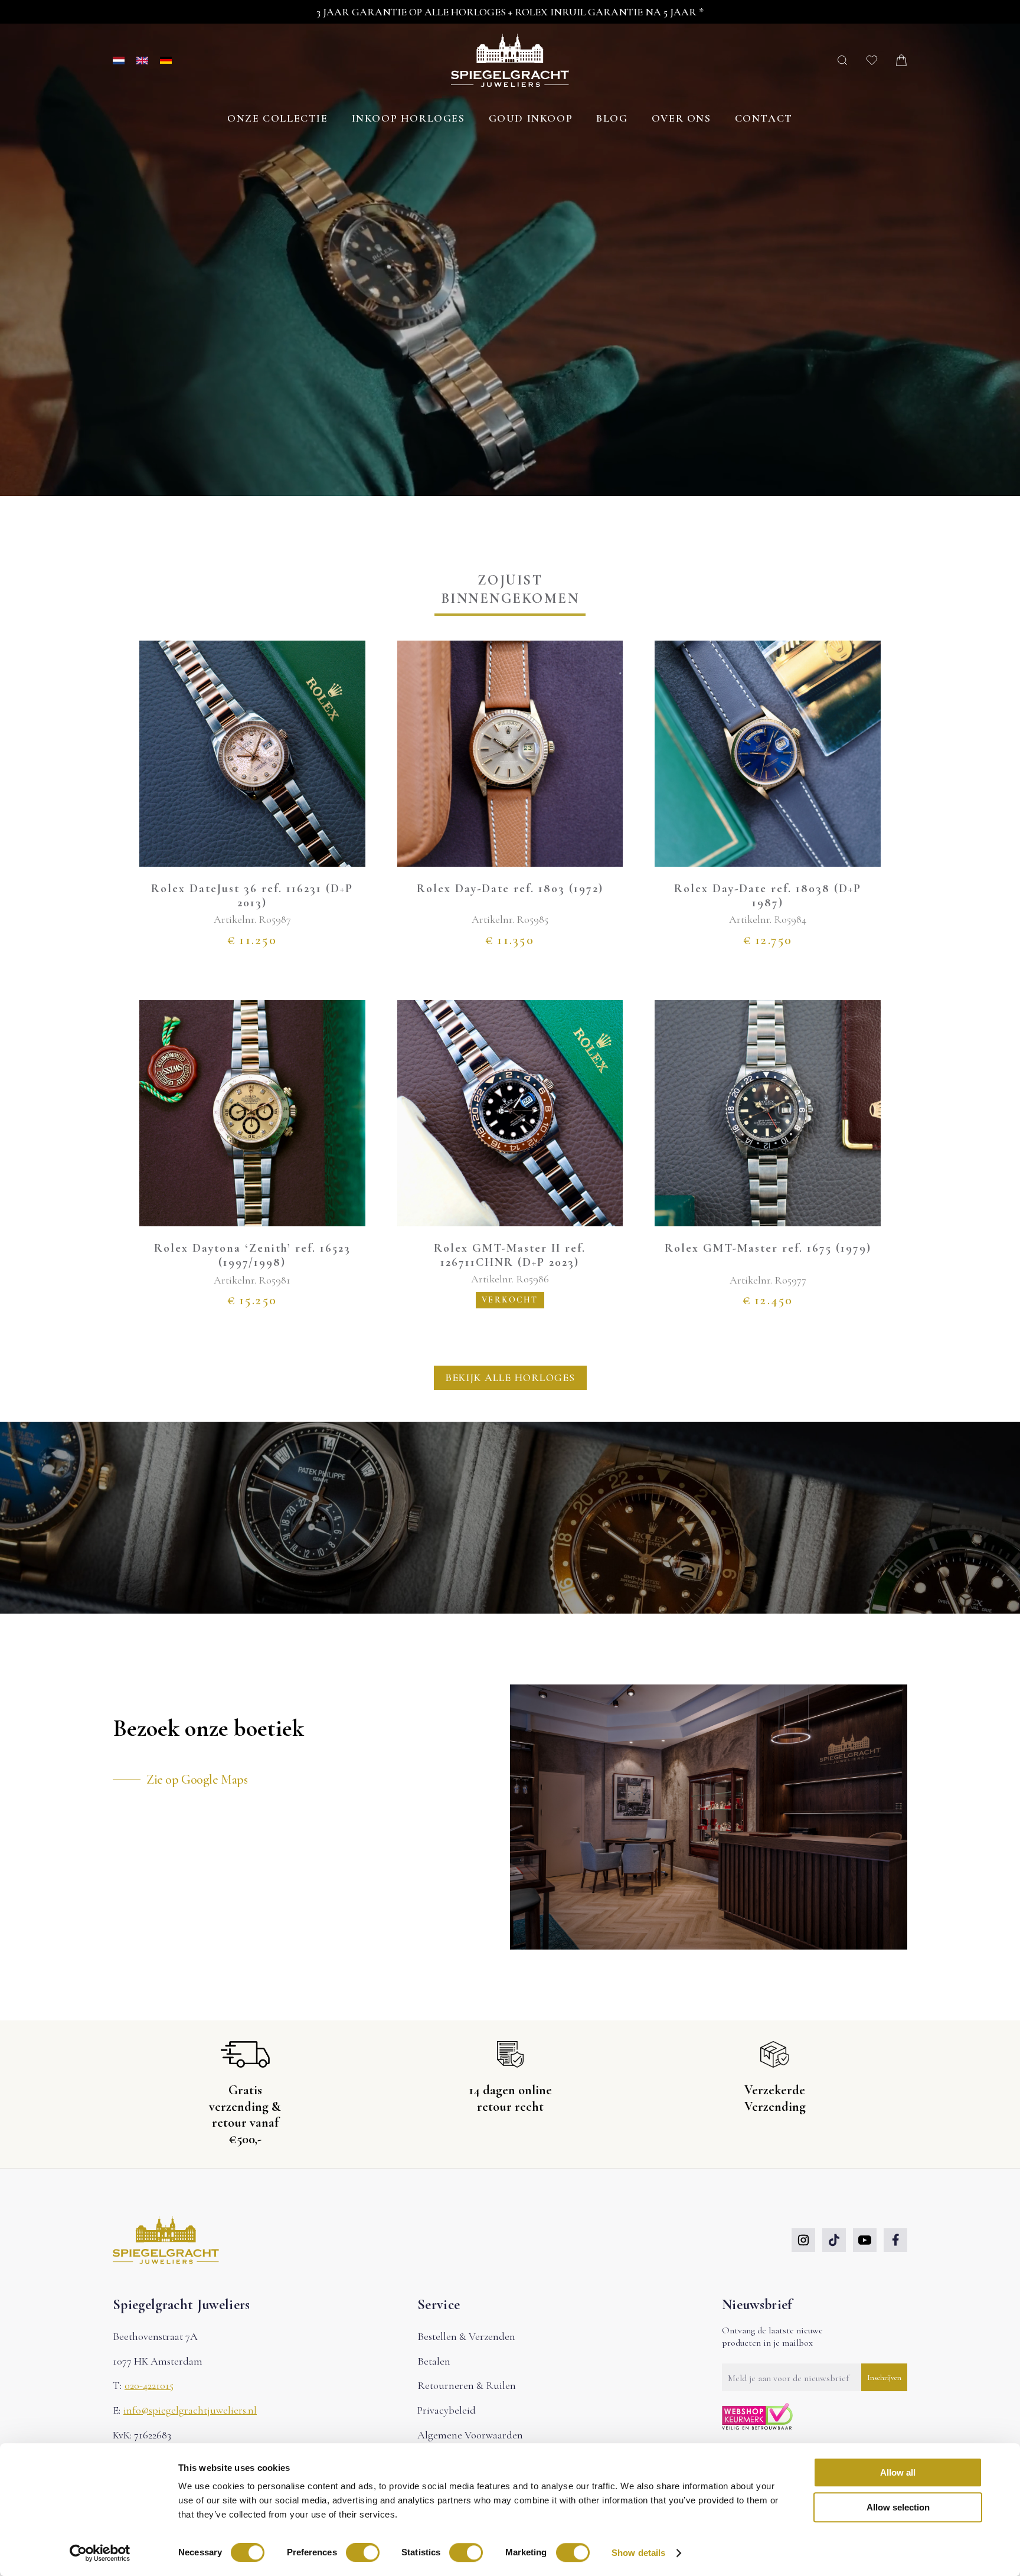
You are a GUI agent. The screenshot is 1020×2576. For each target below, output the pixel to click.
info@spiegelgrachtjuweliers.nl (190, 2410)
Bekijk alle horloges (510, 1377)
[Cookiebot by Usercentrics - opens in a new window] (100, 2553)
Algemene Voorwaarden (470, 2435)
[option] (148, 61)
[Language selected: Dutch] (142, 61)
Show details (638, 2553)
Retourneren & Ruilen (467, 2385)
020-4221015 (149, 2385)
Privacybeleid (447, 2410)
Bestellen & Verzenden (466, 2336)
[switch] (363, 2552)
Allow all (898, 2472)
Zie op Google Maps (197, 1780)
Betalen (434, 2361)
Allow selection (898, 2507)
